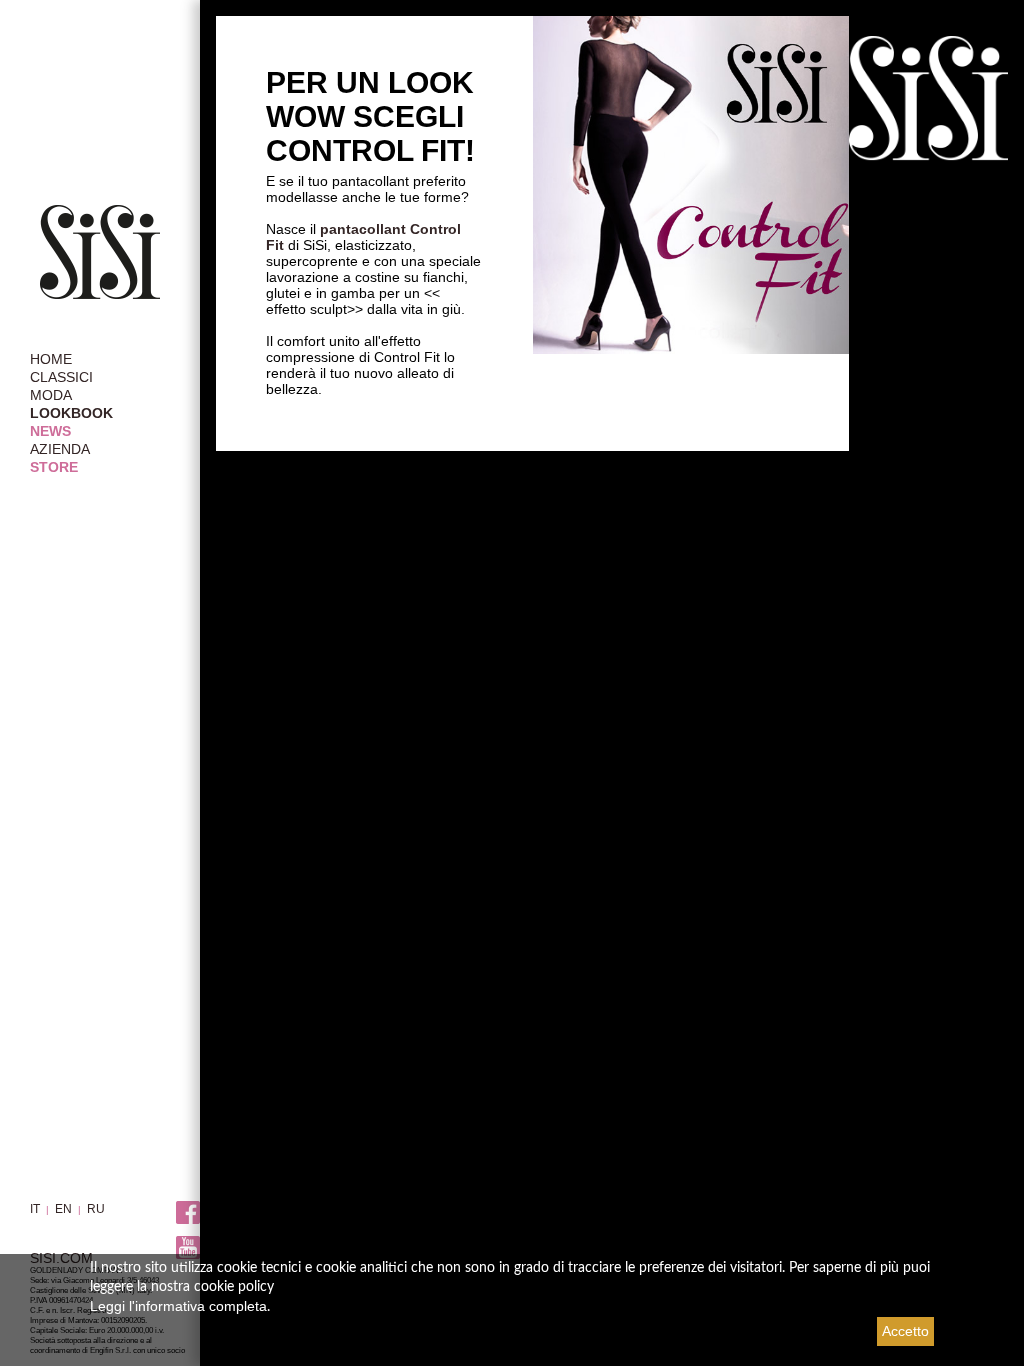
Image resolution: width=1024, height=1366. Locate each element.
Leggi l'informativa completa (178, 1306)
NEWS (50, 431)
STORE (54, 467)
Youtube (188, 1248)
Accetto (905, 1331)
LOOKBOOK (71, 413)
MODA (51, 395)
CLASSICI (61, 377)
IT (35, 1209)
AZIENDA (60, 449)
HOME (51, 359)
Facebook (188, 1213)
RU (96, 1209)
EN (63, 1209)
